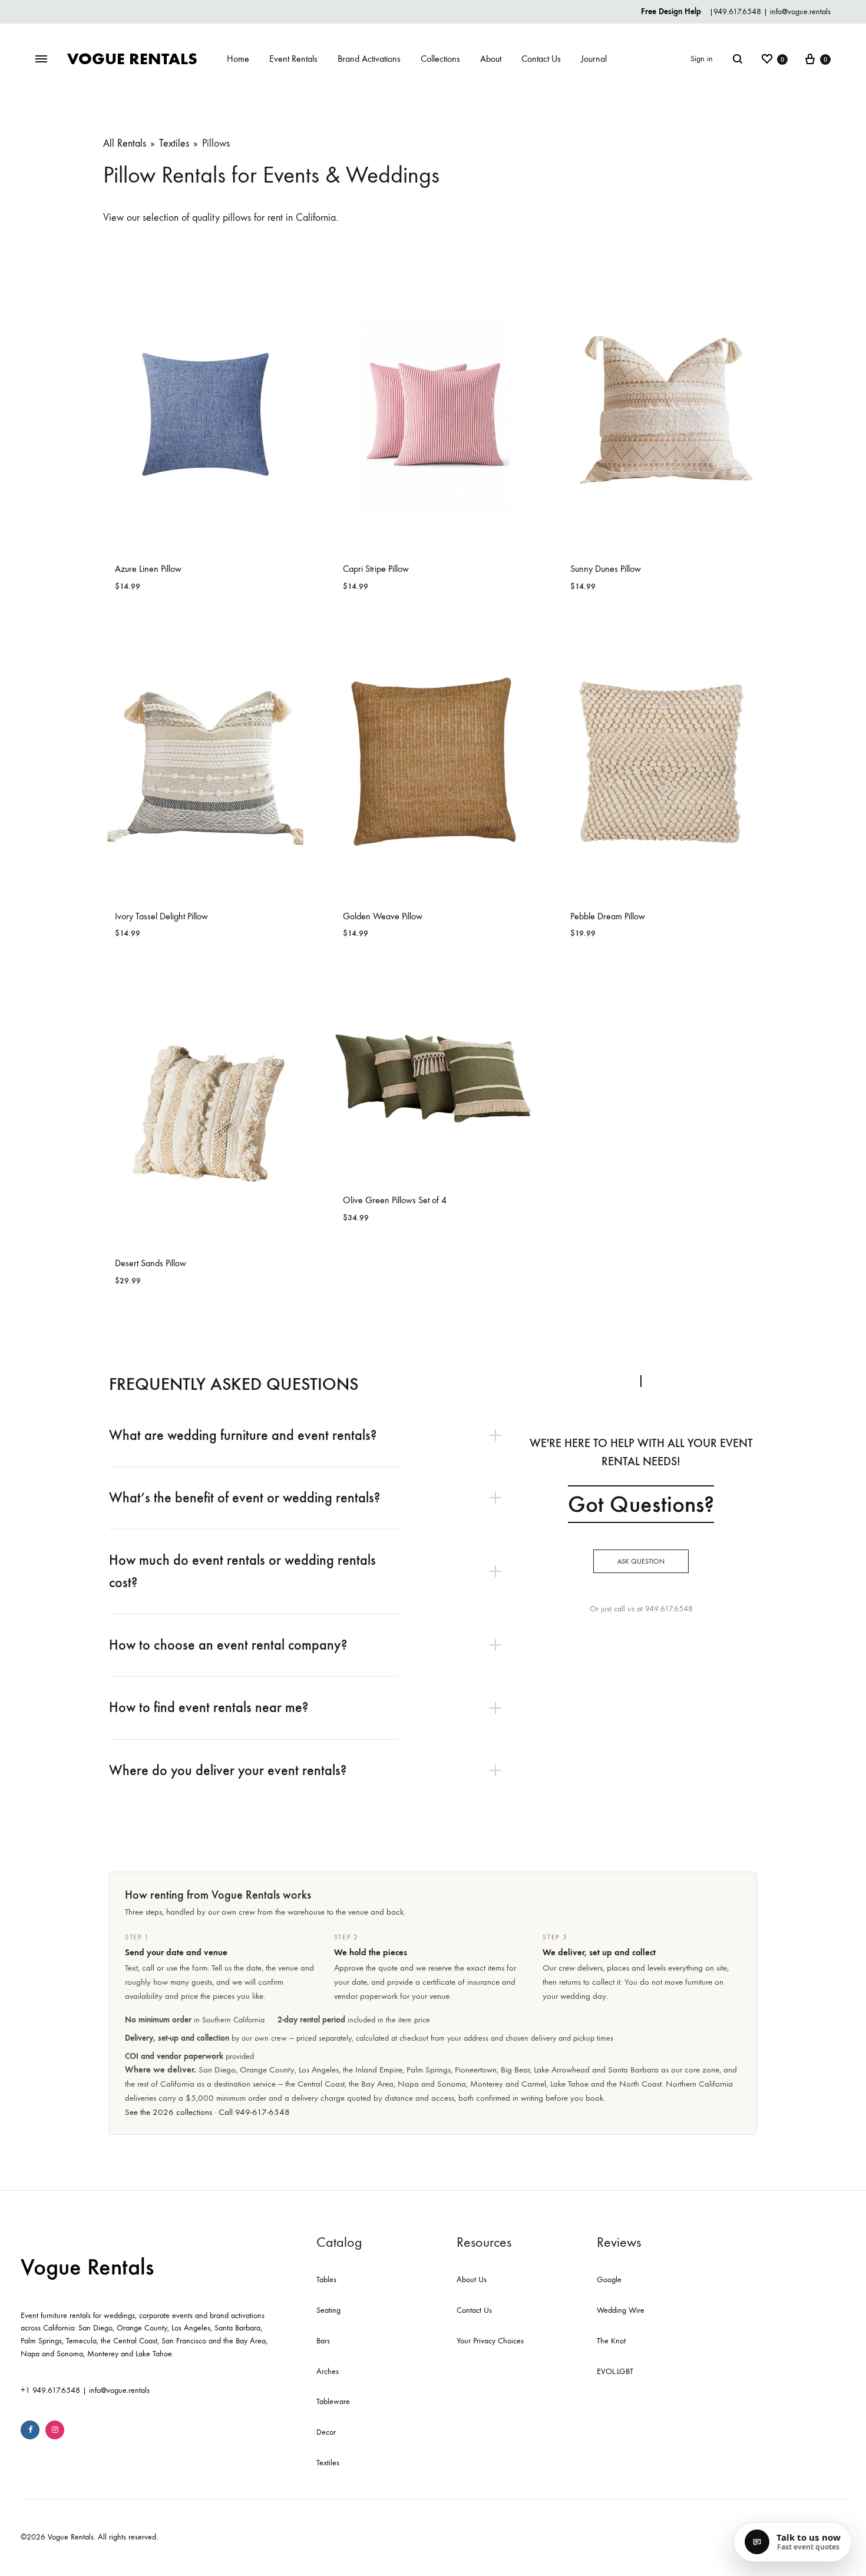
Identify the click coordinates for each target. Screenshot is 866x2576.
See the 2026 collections (168, 2112)
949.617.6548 (737, 11)
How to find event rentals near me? (209, 1707)
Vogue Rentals (87, 2267)
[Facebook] (30, 2430)
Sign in (702, 59)
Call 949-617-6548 (254, 2112)
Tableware (333, 2401)
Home (238, 59)
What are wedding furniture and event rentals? (243, 1435)
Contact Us (541, 59)
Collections (440, 59)
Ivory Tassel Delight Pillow (161, 916)
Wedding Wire (621, 2310)
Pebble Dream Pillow (608, 916)
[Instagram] (55, 2430)
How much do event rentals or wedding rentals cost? (242, 1571)
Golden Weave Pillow (383, 916)
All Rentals (125, 143)
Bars (323, 2341)
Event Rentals (293, 59)
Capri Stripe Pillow (376, 569)
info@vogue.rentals (800, 11)
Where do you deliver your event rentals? (228, 1770)
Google (609, 2279)
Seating (328, 2310)
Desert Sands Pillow (151, 1263)
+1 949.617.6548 (50, 2390)
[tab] (311, 1436)
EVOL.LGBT (615, 2371)
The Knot (611, 2341)
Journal (594, 59)
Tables (326, 2279)
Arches (328, 2371)
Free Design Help (672, 11)
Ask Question (641, 1561)
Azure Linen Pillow (148, 569)
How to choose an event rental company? (228, 1645)
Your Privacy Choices (490, 2341)
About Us (472, 2279)
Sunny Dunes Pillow (606, 569)
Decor (326, 2432)
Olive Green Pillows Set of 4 (395, 1200)
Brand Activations (369, 59)
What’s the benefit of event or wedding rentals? (244, 1498)
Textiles (174, 143)
